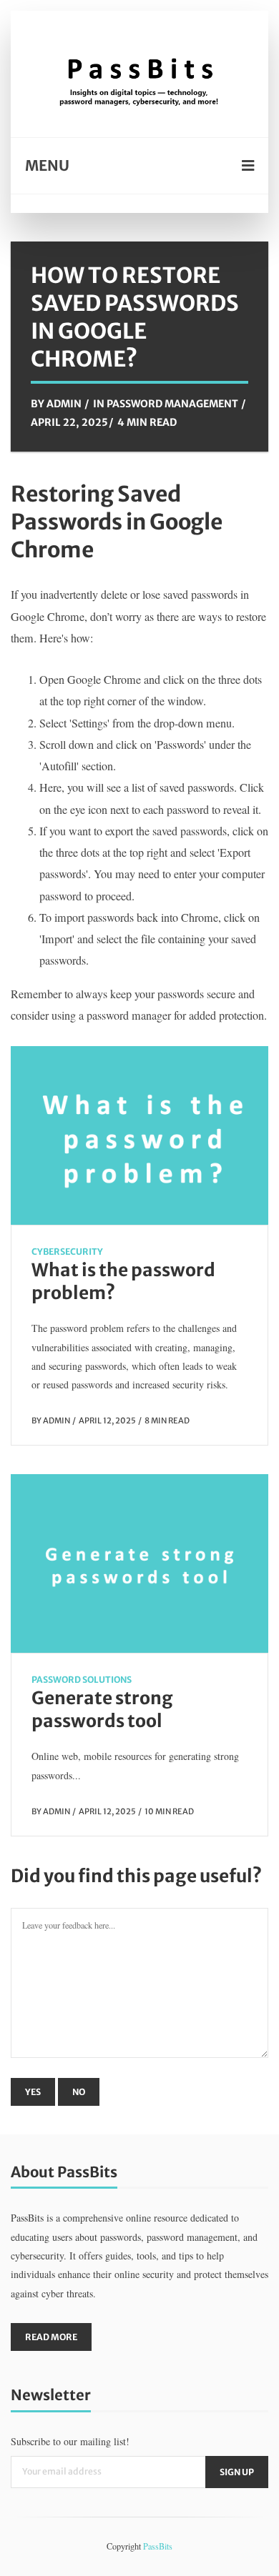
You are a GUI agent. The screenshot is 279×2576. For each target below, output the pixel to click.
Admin (64, 404)
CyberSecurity (67, 1252)
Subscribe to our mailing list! (70, 2441)
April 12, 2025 (107, 1421)
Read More (51, 2337)
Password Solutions (82, 1680)
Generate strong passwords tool (102, 1710)
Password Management (172, 404)
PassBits (158, 2546)
